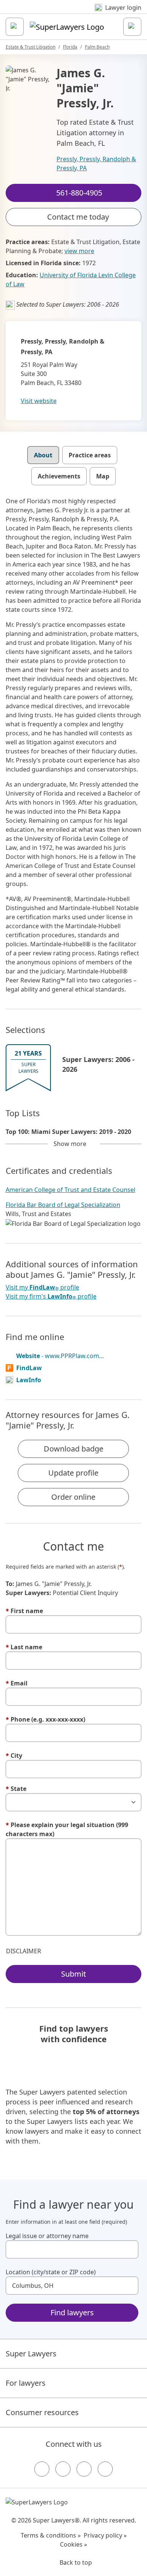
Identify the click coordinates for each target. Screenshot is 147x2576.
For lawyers (26, 2383)
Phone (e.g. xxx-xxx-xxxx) (45, 1719)
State (16, 1789)
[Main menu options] (15, 27)
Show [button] (70, 1144)
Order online (73, 1497)
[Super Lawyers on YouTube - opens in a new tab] (84, 2469)
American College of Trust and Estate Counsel (70, 1190)
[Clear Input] (129, 2249)
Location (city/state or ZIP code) (51, 2272)
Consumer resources (42, 2412)
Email (17, 1683)
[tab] (43, 455)
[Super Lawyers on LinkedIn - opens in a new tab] (105, 2469)
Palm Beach (97, 47)
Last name (24, 1647)
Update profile (73, 1473)
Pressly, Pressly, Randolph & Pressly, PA (96, 163)
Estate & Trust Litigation (31, 47)
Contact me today (78, 217)
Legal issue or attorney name (47, 2236)
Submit (73, 1974)
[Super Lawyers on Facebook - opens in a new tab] (42, 2469)
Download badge (73, 1449)
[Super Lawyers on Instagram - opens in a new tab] (63, 2469)
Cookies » (73, 2544)
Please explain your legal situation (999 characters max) (67, 1829)
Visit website (39, 401)
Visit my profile (42, 1287)
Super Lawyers (31, 2354)
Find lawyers (72, 2312)
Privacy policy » (105, 2535)
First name (24, 1611)
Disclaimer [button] (24, 1951)
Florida (70, 47)
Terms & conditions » (51, 2535)
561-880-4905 (79, 13)
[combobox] (72, 2249)
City (14, 1756)
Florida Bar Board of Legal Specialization (63, 1205)
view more (79, 251)
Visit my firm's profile (51, 1296)
